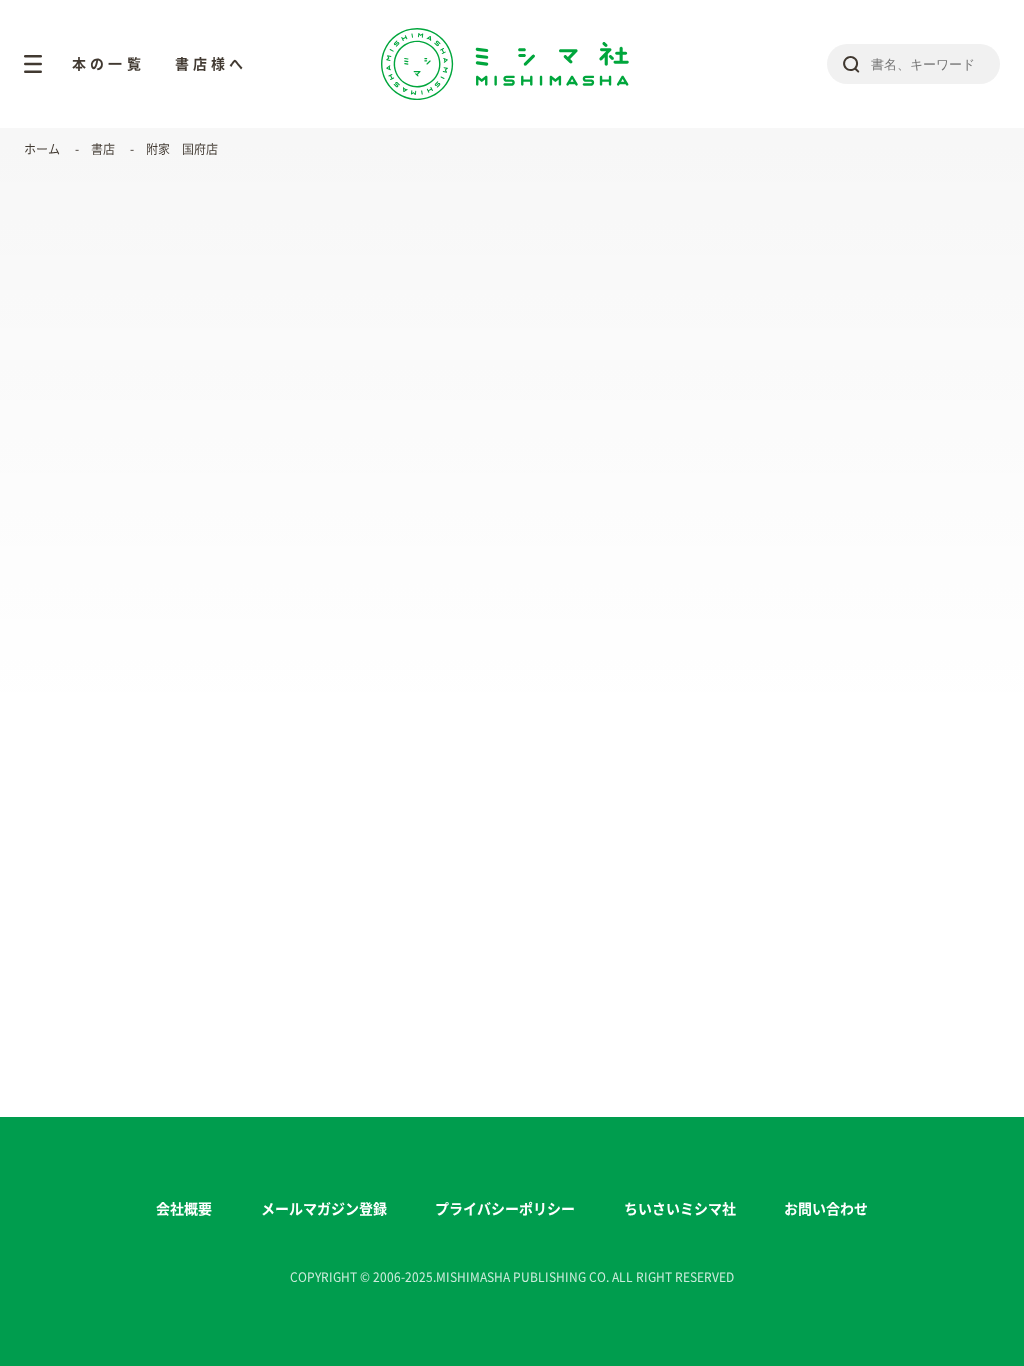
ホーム (42, 149)
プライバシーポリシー (505, 1209)
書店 (103, 149)
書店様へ (211, 64)
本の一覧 (108, 64)
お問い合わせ (826, 1209)
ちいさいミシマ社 (680, 1209)
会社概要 (184, 1209)
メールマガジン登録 (324, 1209)
